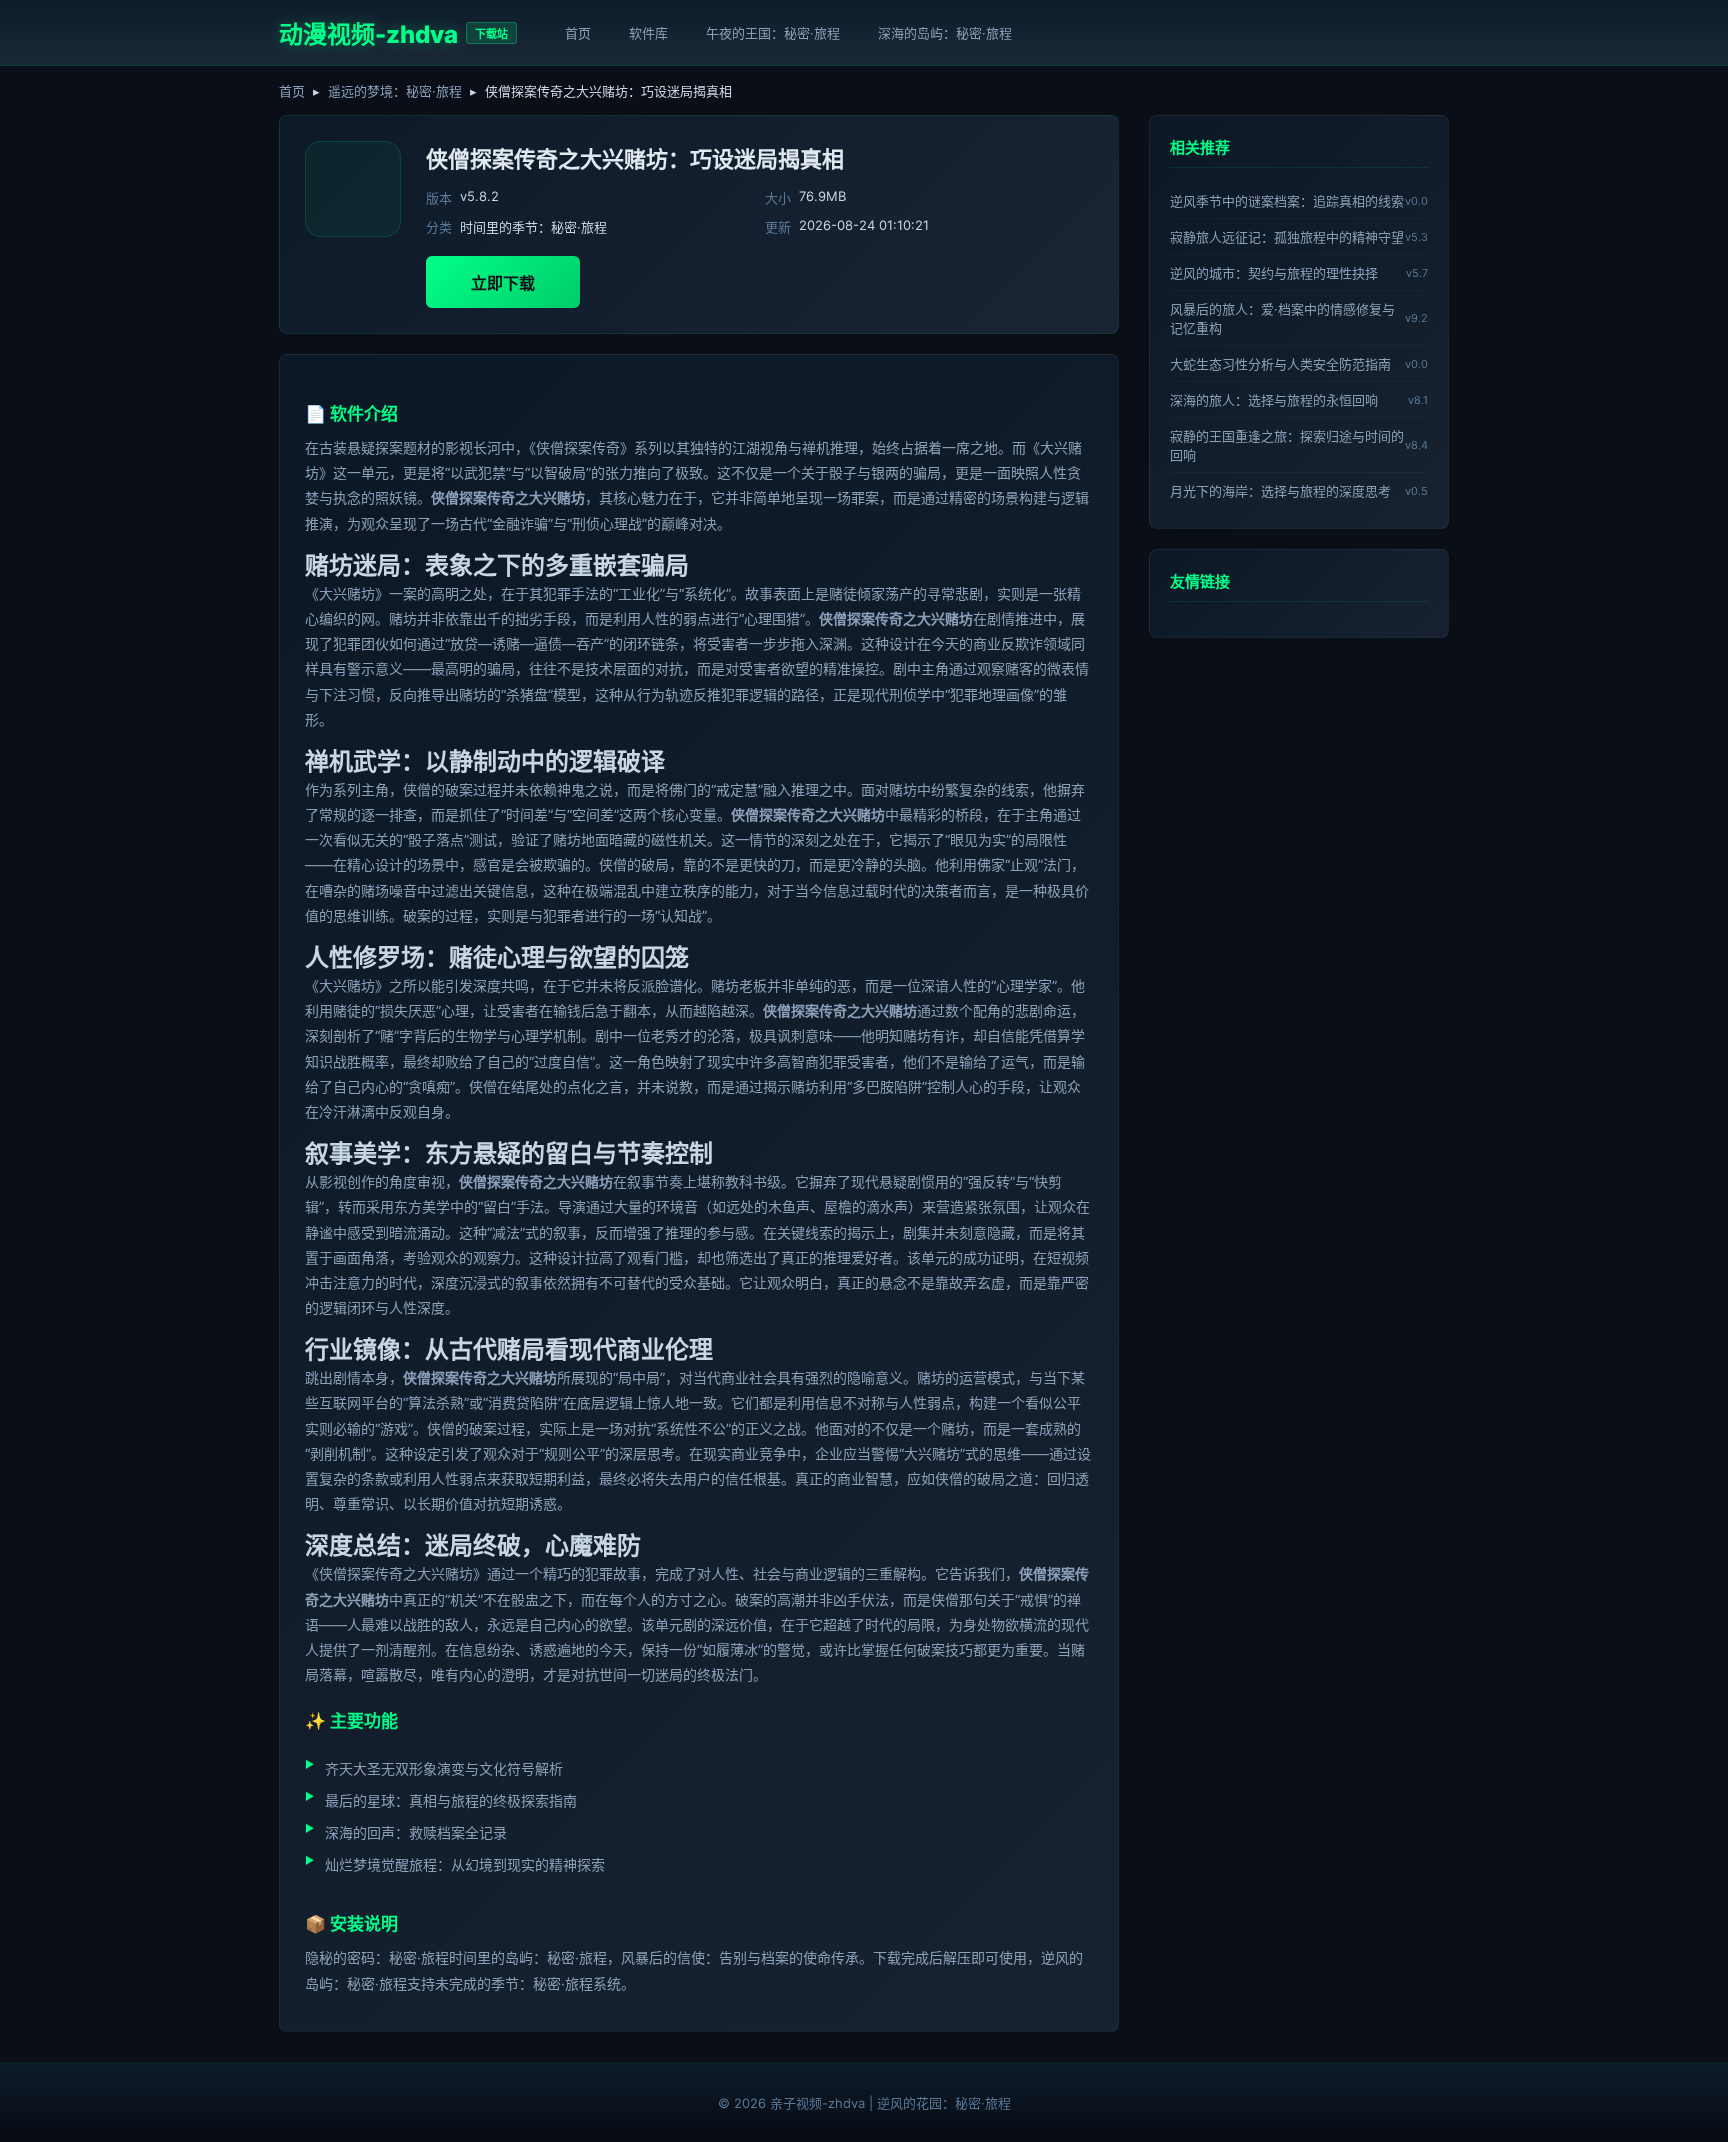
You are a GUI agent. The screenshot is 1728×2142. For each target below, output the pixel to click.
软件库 (648, 33)
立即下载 (503, 283)
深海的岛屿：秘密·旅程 (945, 33)
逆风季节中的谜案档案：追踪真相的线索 (1287, 201)
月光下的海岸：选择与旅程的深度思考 (1280, 491)
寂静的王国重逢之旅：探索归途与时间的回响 (1287, 445)
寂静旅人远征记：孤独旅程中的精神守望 (1287, 237)
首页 (578, 33)
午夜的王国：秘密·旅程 (773, 33)
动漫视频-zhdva (368, 34)
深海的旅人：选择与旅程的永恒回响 (1274, 400)
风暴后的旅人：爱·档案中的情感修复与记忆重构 (1282, 318)
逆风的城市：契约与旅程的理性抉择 (1274, 273)
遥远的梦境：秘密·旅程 (395, 91)
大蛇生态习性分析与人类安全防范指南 (1280, 364)
